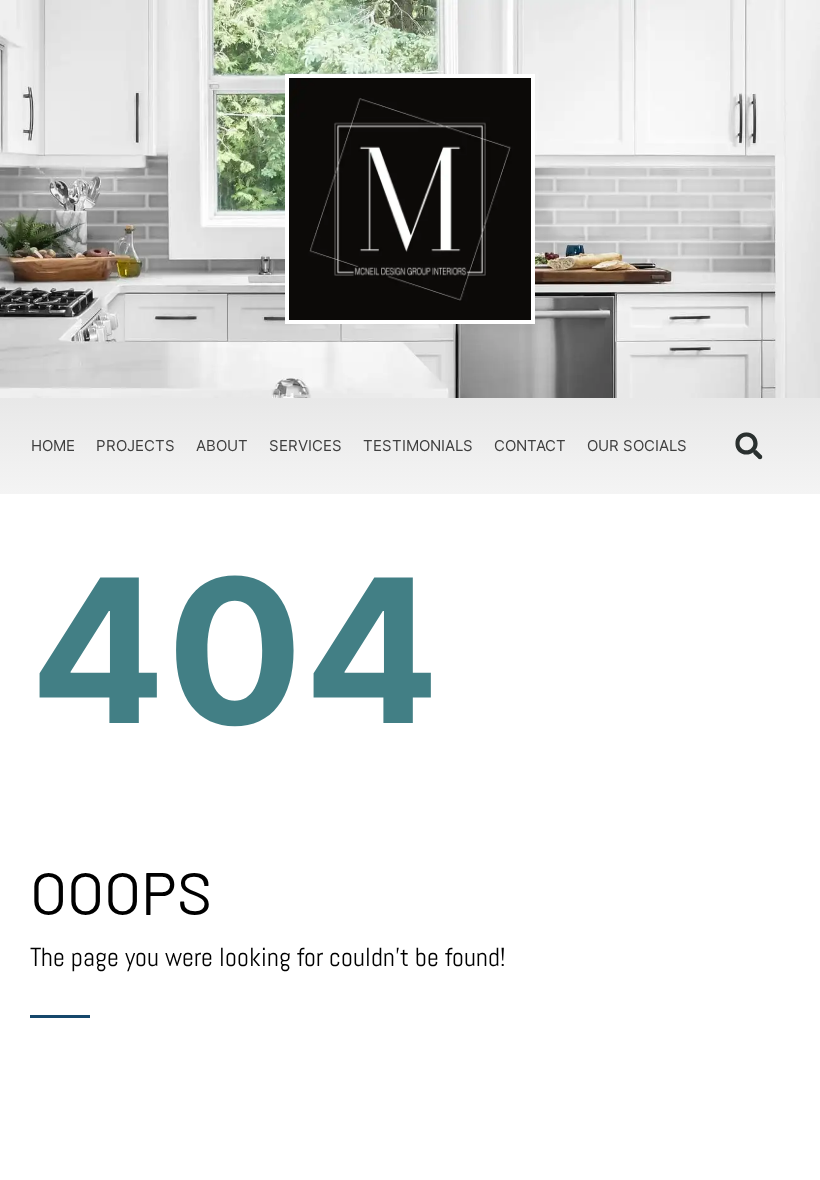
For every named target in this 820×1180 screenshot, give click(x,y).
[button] (748, 445)
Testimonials (418, 445)
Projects (135, 445)
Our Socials (637, 445)
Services (305, 445)
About (222, 445)
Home (53, 445)
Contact (530, 445)
